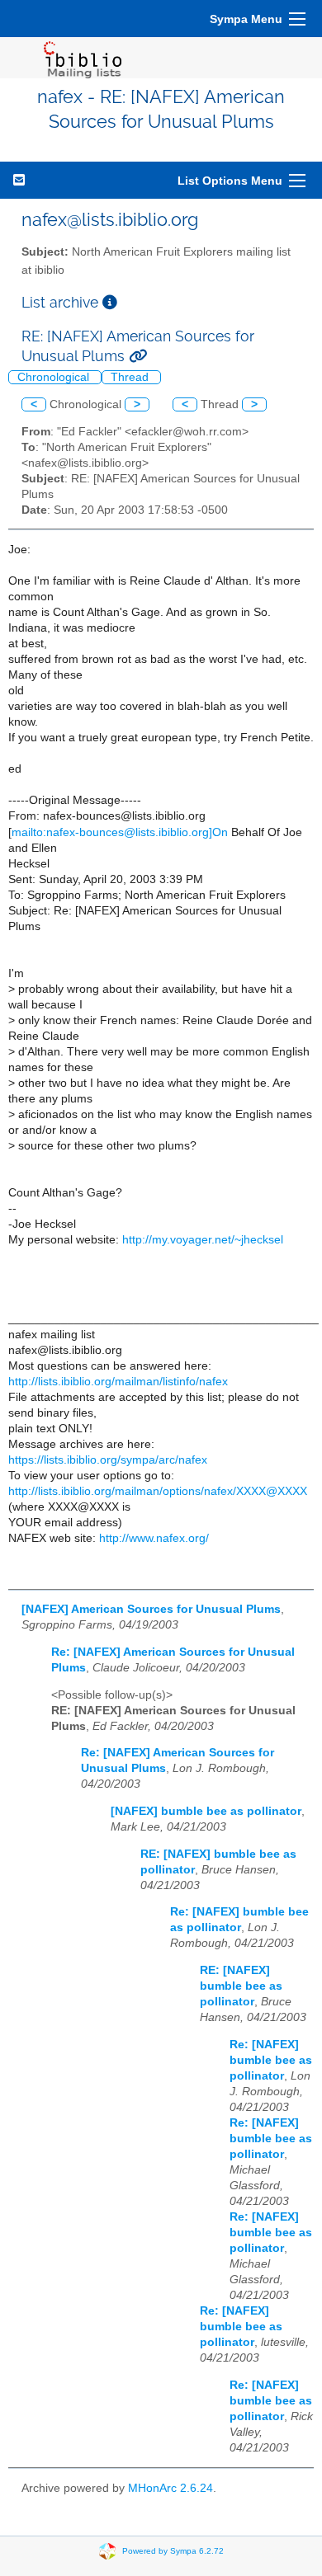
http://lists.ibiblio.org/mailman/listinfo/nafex (118, 1382)
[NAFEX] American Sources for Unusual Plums (151, 1609)
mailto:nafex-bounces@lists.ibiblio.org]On (120, 832)
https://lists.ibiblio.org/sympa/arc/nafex (108, 1460)
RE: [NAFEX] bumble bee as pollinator (241, 1986)
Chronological (55, 377)
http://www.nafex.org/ (154, 1538)
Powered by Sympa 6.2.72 (173, 2550)
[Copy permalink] (138, 356)
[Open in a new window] (110, 302)
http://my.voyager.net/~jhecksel (203, 1240)
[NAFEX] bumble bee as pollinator (206, 1811)
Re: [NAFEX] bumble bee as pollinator (271, 2060)
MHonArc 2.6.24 (170, 2488)
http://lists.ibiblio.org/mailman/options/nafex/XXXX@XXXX (158, 1491)
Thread (131, 377)
